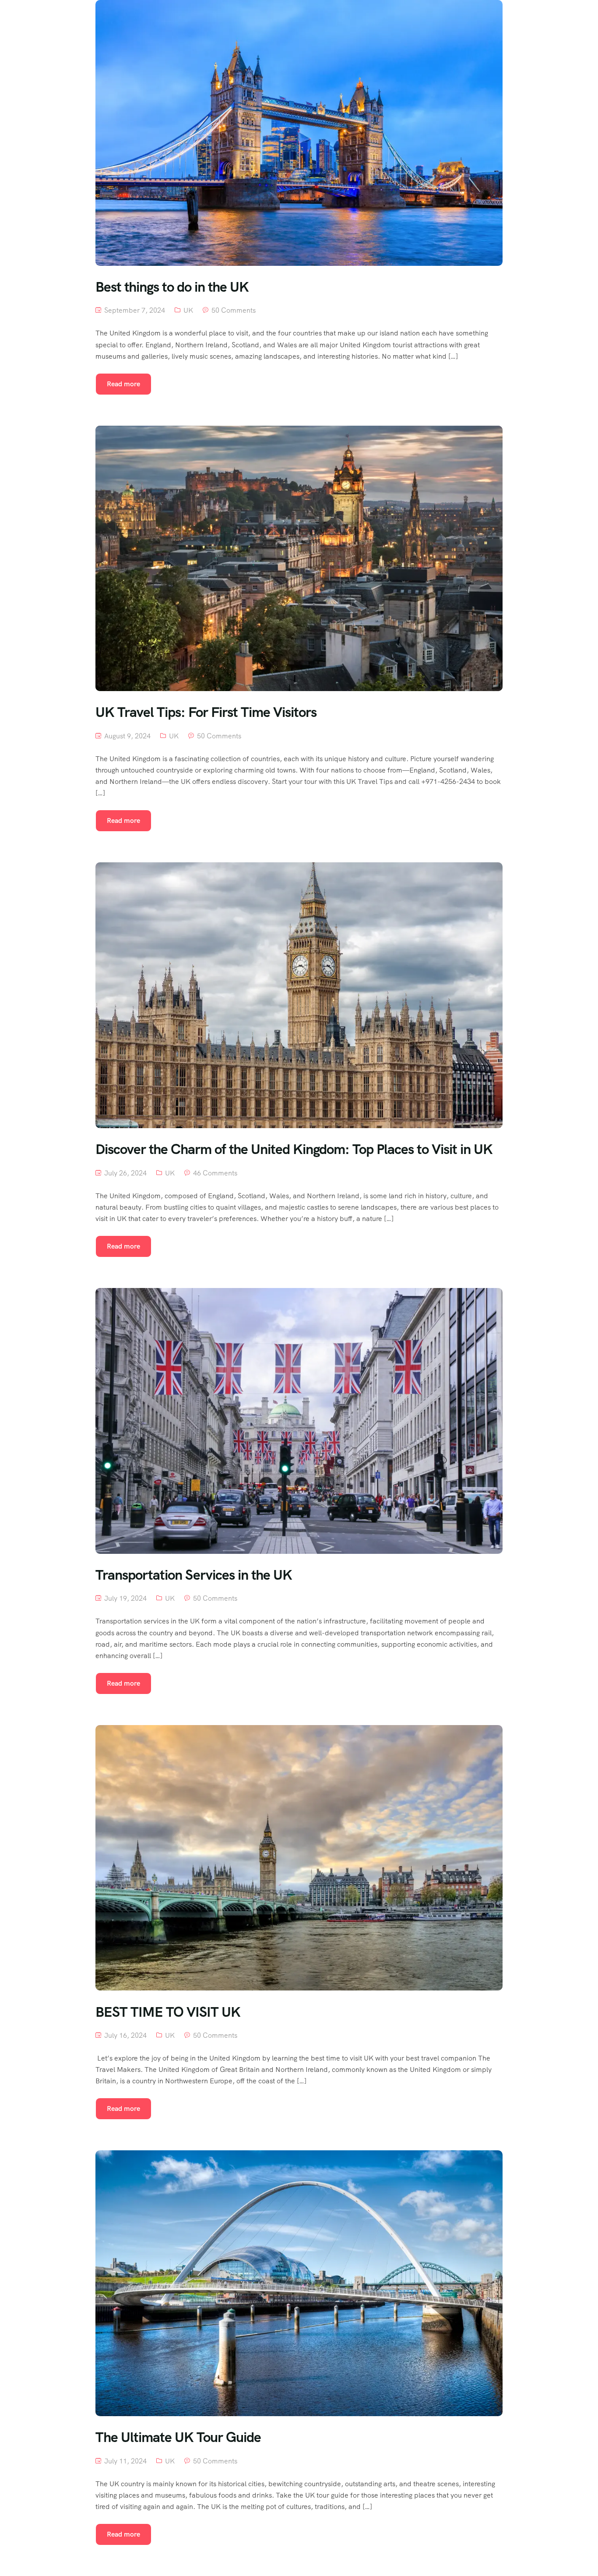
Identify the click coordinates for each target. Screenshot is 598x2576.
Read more (123, 384)
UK (188, 310)
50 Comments (234, 310)
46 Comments (215, 1173)
